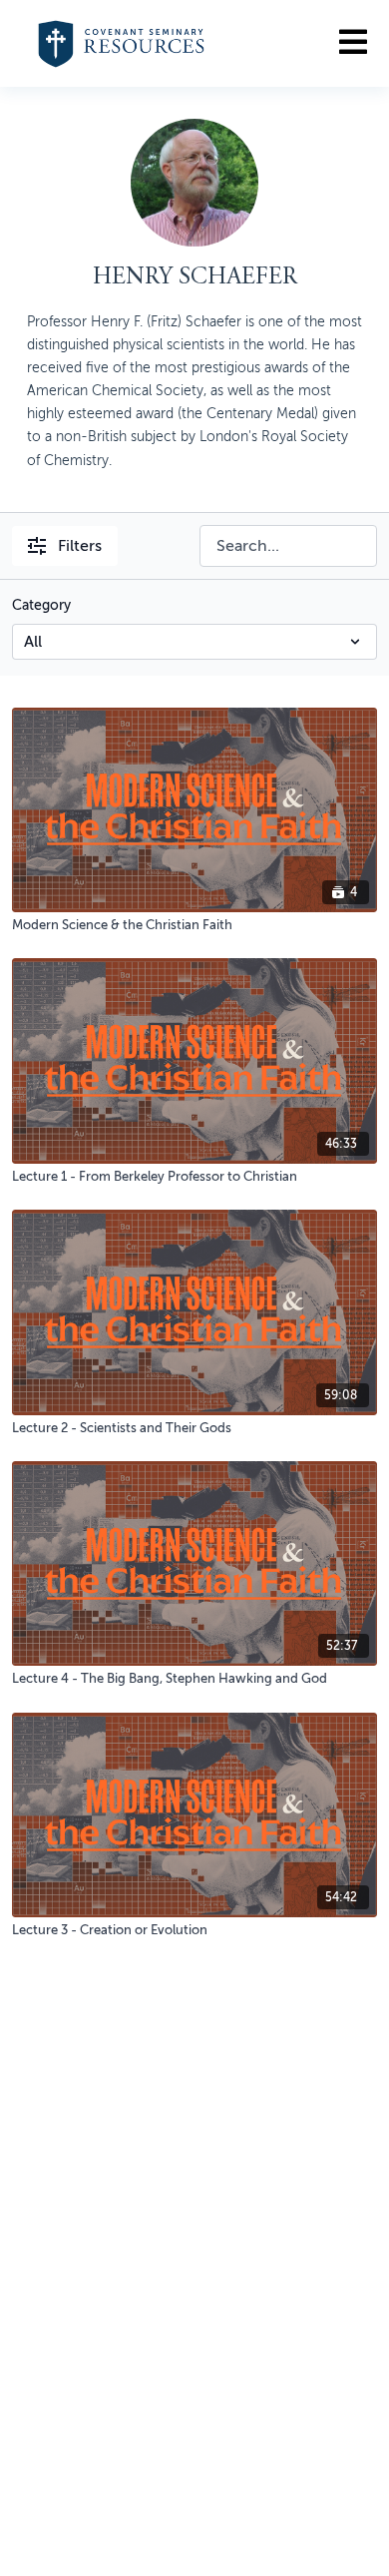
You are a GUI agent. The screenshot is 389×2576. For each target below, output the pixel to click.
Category (41, 605)
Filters (80, 546)
